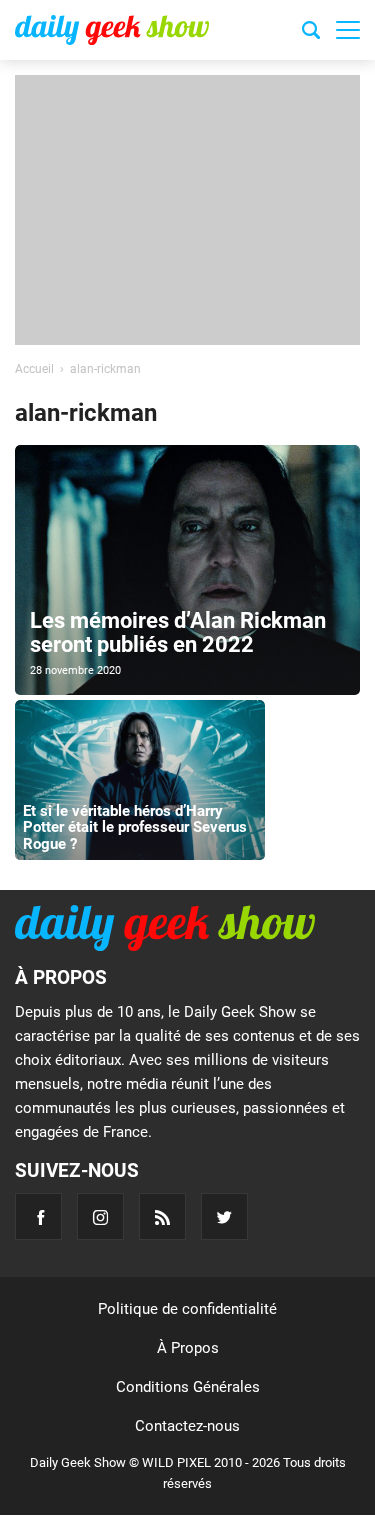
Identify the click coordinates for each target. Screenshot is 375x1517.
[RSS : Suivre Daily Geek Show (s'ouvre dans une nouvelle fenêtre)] (162, 1216)
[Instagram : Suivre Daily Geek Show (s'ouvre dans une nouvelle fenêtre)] (100, 1216)
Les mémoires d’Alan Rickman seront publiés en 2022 (178, 632)
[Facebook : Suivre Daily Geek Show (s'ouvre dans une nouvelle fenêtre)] (38, 1216)
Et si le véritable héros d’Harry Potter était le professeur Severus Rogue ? (135, 827)
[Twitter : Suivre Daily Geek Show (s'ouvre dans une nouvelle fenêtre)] (224, 1216)
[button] (348, 30)
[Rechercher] (311, 33)
